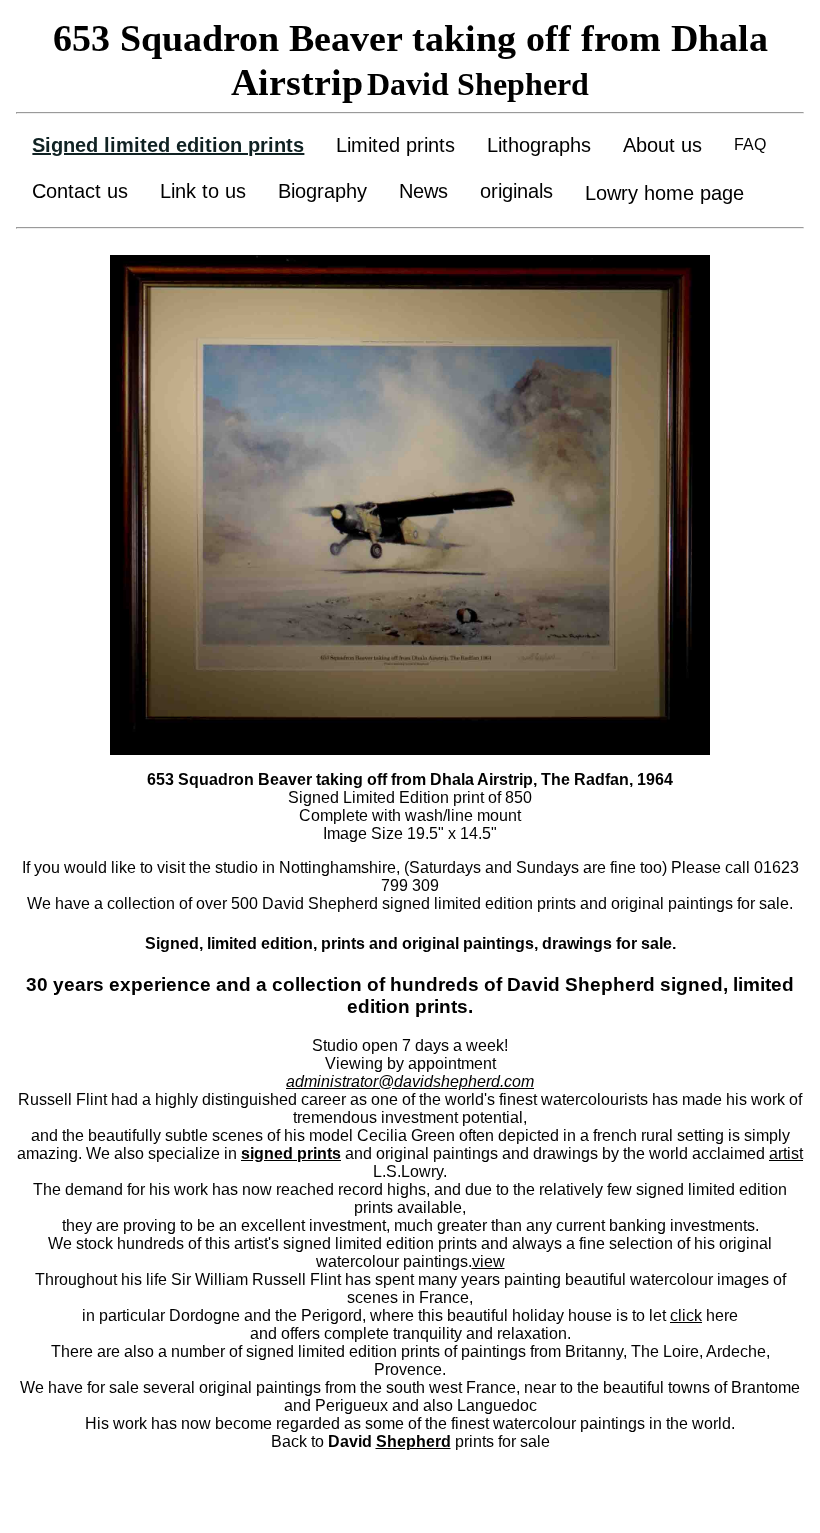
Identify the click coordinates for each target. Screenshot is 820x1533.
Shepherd (413, 1441)
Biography (322, 191)
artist (786, 1153)
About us (662, 145)
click (686, 1315)
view (488, 1261)
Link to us (203, 191)
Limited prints (395, 145)
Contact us (80, 191)
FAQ (750, 144)
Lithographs (539, 145)
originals (516, 191)
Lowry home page (664, 193)
